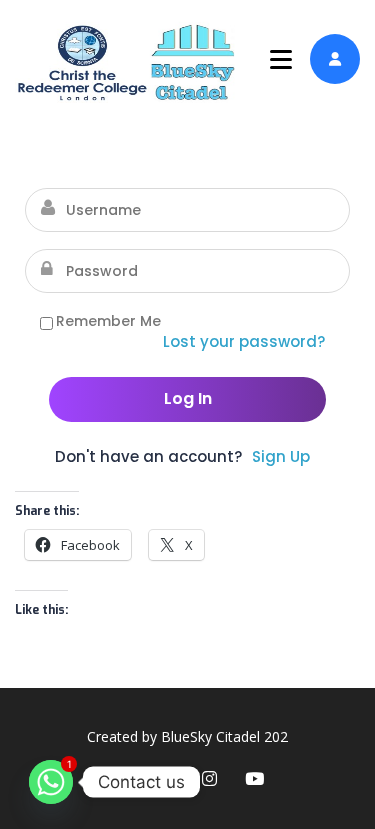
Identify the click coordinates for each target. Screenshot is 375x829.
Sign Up (281, 456)
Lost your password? (244, 341)
